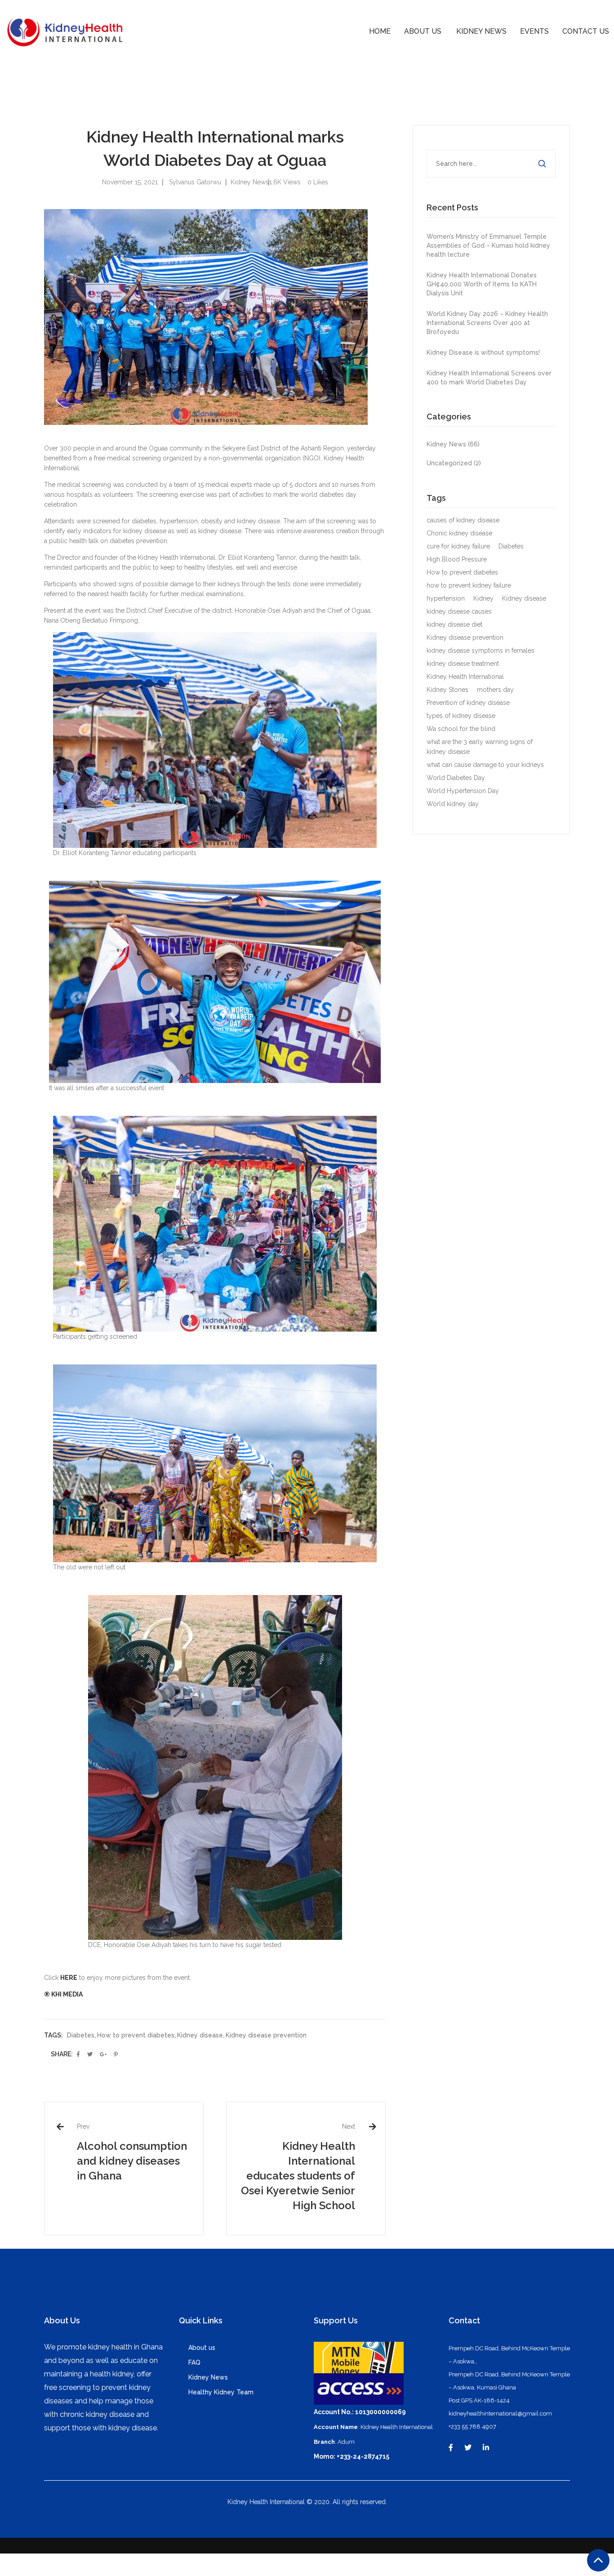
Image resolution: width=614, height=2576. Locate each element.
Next (349, 2126)
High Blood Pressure (457, 559)
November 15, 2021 (130, 182)
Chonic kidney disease (459, 533)
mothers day (495, 690)
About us (202, 2348)
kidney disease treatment (463, 664)
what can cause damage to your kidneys (485, 765)
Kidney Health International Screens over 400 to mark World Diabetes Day (489, 378)
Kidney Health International (465, 677)
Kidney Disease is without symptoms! (483, 352)
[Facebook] (451, 2448)
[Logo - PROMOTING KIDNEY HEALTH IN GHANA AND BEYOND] (65, 31)
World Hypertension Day (463, 791)
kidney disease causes (459, 611)
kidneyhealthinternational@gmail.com (500, 2413)
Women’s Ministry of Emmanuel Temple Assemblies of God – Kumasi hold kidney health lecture (488, 245)
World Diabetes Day (456, 778)
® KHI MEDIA (63, 1994)
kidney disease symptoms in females (481, 651)
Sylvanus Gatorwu (195, 182)
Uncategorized (455, 463)
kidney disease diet (454, 624)
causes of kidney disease (463, 520)
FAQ (194, 2362)
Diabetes (81, 2035)
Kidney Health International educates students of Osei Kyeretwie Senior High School (298, 2176)
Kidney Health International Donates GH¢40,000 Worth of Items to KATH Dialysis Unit (482, 284)
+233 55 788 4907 (472, 2427)
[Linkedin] (486, 2448)
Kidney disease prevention (266, 2035)
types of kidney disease (461, 716)
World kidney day (453, 804)
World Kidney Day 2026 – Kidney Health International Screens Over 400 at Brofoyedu (487, 323)
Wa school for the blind (461, 729)
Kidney (483, 598)
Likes (318, 182)
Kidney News (250, 182)
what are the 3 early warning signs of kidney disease (480, 747)
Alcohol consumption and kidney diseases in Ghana (132, 2161)
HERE (69, 1978)
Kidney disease (200, 2035)
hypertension (446, 598)
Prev (83, 2126)
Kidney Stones (447, 690)
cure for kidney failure (458, 546)
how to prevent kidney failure (469, 585)
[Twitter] (468, 2448)
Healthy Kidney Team (221, 2392)
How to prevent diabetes (136, 2035)
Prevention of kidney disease (468, 703)
